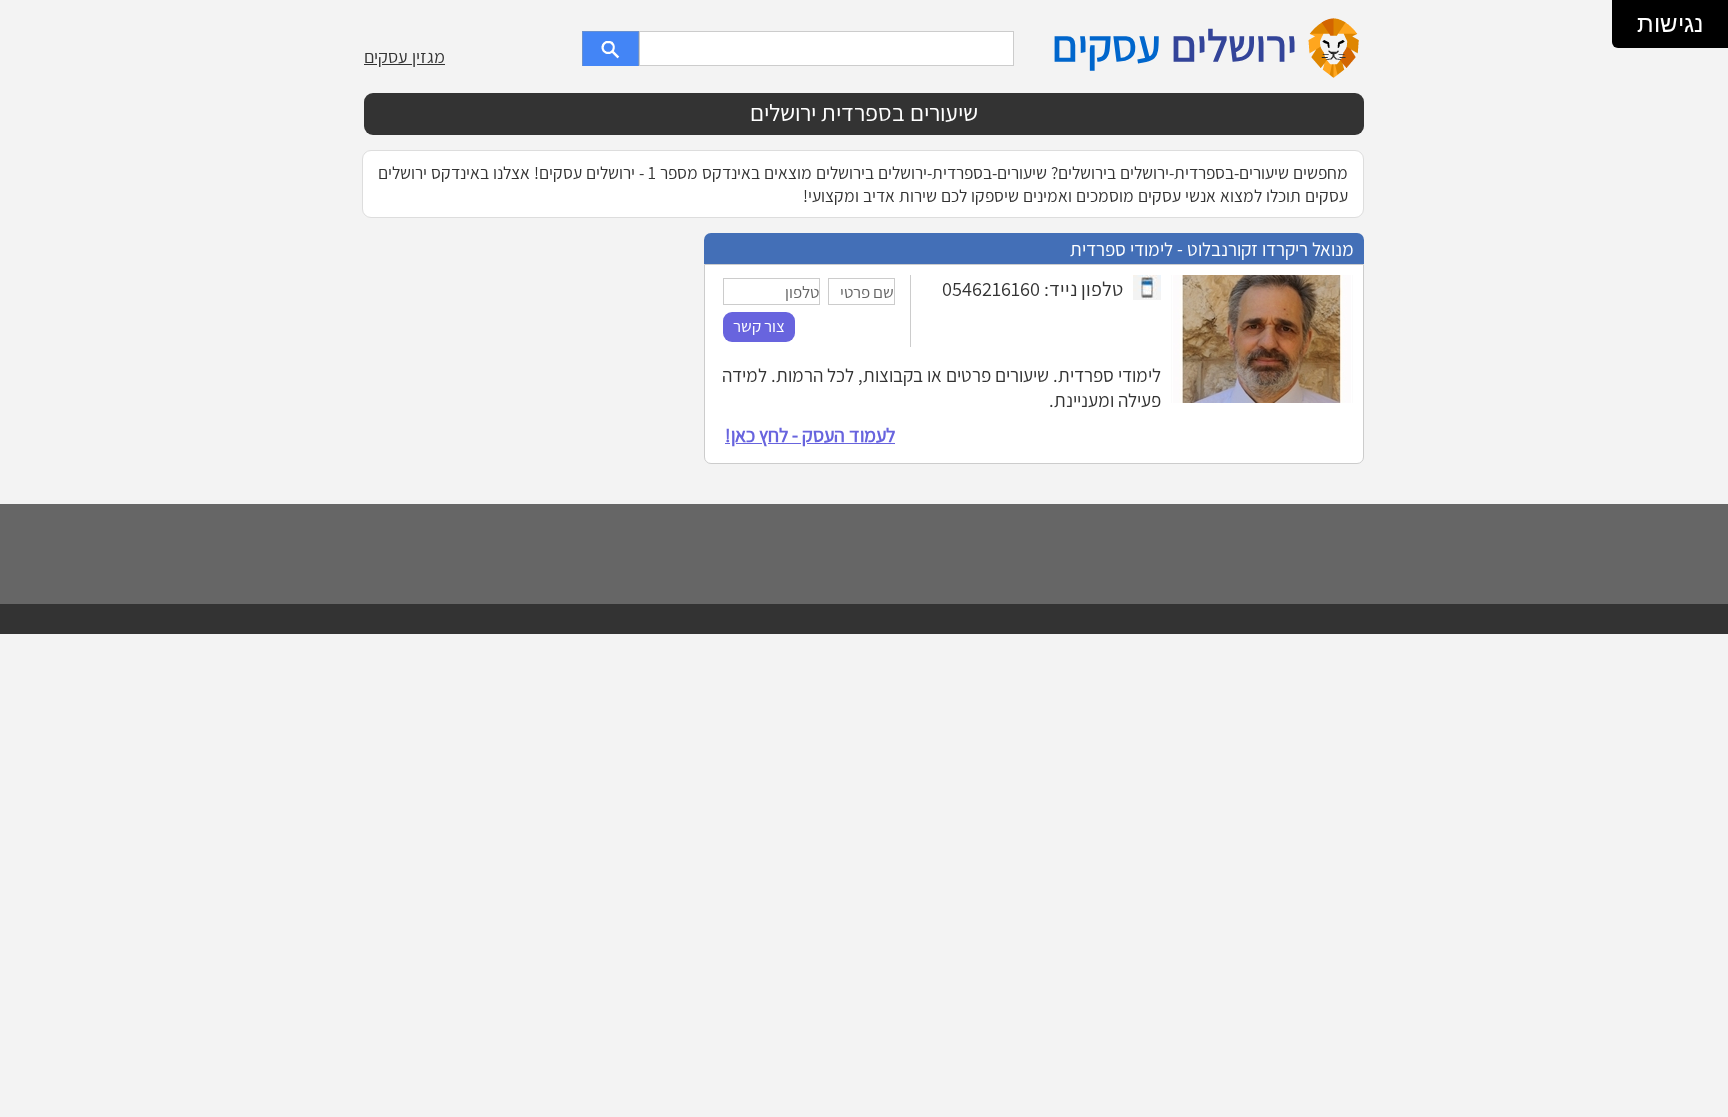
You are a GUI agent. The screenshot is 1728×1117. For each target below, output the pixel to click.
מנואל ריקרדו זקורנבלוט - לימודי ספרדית (1212, 248)
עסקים (1106, 45)
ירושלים (1234, 45)
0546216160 (991, 288)
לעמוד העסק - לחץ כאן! (810, 435)
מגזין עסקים (404, 56)
